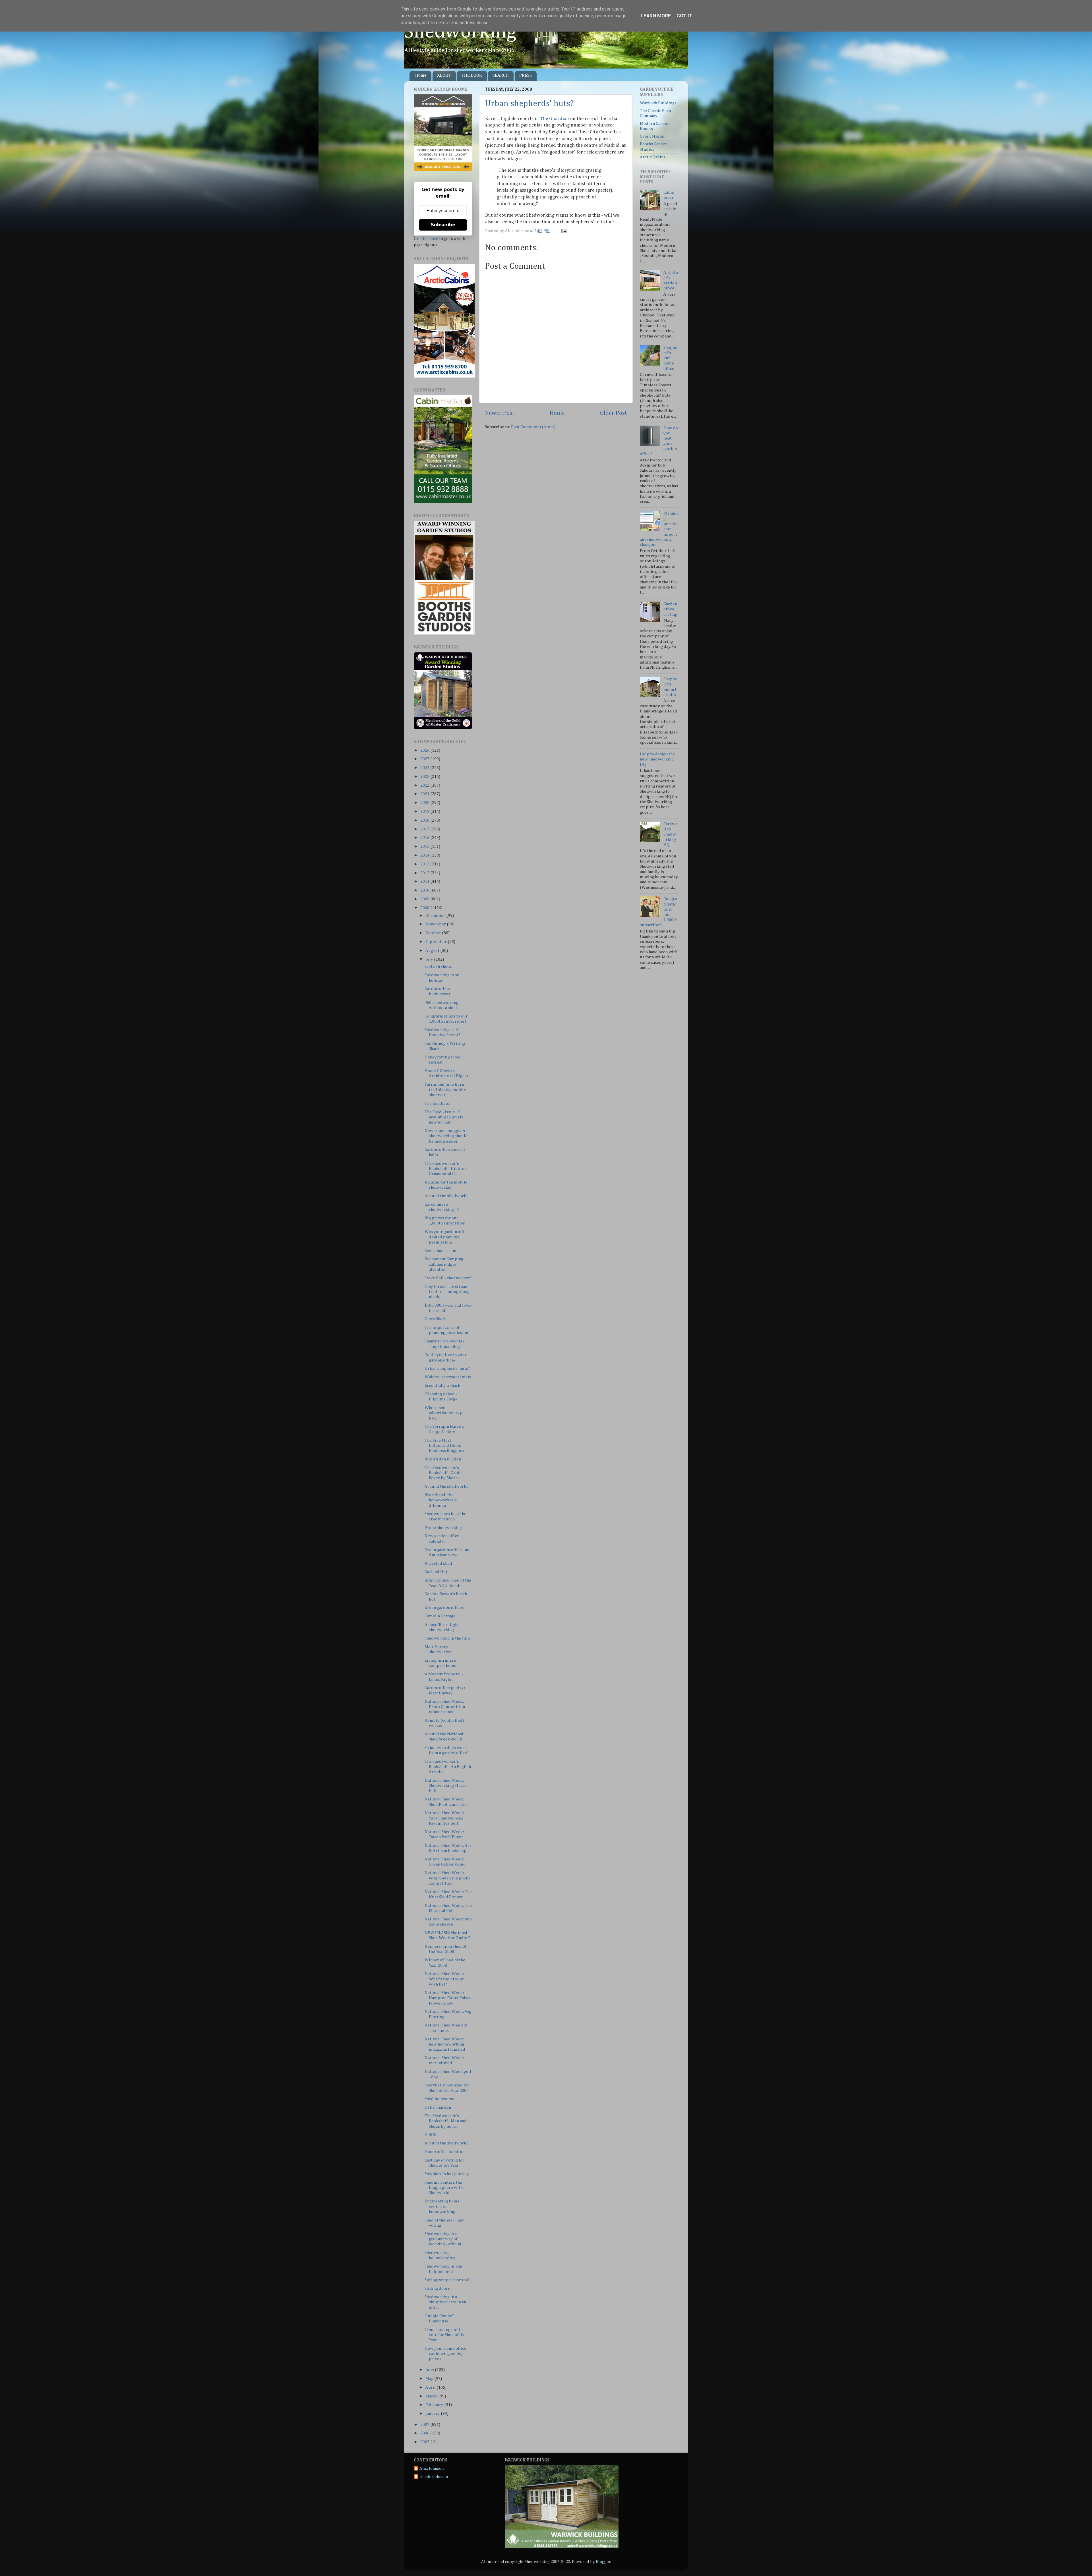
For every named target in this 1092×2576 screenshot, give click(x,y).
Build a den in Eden (443, 1459)
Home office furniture (446, 2152)
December (436, 916)
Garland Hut (436, 1572)
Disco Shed (435, 1319)
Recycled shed (438, 1563)
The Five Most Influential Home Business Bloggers (444, 1446)
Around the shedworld (446, 1196)
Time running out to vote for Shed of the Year (445, 2335)
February (435, 2405)
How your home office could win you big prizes (445, 2354)
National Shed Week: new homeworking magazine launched (445, 2044)
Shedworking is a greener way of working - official (443, 2239)
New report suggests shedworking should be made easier (446, 1136)
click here (429, 239)
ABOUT (444, 76)
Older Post (614, 413)
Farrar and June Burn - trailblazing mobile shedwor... (445, 1090)
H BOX (431, 2135)
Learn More (656, 16)
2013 (425, 864)
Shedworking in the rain (447, 1638)
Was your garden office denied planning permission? (447, 1237)
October (434, 933)
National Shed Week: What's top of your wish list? (444, 1979)
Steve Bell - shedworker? (448, 1278)
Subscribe (443, 225)
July (430, 959)
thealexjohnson (434, 2477)
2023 (425, 777)
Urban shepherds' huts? (529, 104)
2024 (425, 768)
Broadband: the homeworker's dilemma (441, 1500)
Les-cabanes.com (440, 1251)
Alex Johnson (432, 2468)
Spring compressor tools (448, 2280)
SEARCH (501, 76)
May (430, 2379)
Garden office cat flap (670, 609)
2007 (425, 2425)
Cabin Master (652, 136)
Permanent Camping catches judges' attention (444, 1264)
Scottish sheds (438, 966)
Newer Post (500, 413)
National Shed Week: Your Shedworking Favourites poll (444, 1818)
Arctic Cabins (653, 157)
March (432, 2396)
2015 (425, 846)
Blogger (603, 2562)
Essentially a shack (442, 1386)
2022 (425, 785)
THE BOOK (472, 76)
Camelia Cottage (440, 1616)
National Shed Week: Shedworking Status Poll (446, 1786)
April (431, 2387)
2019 (425, 812)
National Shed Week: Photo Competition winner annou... (445, 1707)
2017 (425, 829)
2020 (425, 803)
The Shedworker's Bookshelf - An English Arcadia (448, 1767)
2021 (425, 794)
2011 (425, 881)
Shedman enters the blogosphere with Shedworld (444, 2188)
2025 (425, 759)
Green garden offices (444, 1608)
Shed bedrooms (439, 2099)
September (437, 942)
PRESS (526, 76)
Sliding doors (437, 2288)
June (430, 2370)
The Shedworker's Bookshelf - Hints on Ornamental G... (446, 1169)
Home (421, 76)
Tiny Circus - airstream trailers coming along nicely (447, 1292)
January (433, 2414)
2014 (425, 855)
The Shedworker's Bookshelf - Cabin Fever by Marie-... (443, 1473)
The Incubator (438, 1103)
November (436, 924)
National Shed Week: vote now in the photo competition (447, 1878)
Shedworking (460, 32)
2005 (425, 2442)
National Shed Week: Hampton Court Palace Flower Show (448, 1998)
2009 (425, 899)
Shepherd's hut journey (447, 2174)
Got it (684, 16)
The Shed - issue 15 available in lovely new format (444, 1117)
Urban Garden (438, 2107)
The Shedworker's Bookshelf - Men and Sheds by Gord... (446, 2121)
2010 (425, 890)
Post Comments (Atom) (533, 427)
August (433, 951)
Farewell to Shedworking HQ (671, 834)
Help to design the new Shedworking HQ (657, 759)
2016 (425, 838)
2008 (425, 908)
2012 (425, 873)
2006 (425, 2433)
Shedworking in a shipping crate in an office (445, 2302)
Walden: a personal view (448, 1377)
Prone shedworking (443, 1528)
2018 (425, 820)
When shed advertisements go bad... (445, 1413)
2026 (425, 750)
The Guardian (555, 119)
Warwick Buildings (658, 103)
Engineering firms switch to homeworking (442, 2206)
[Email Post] (563, 231)
